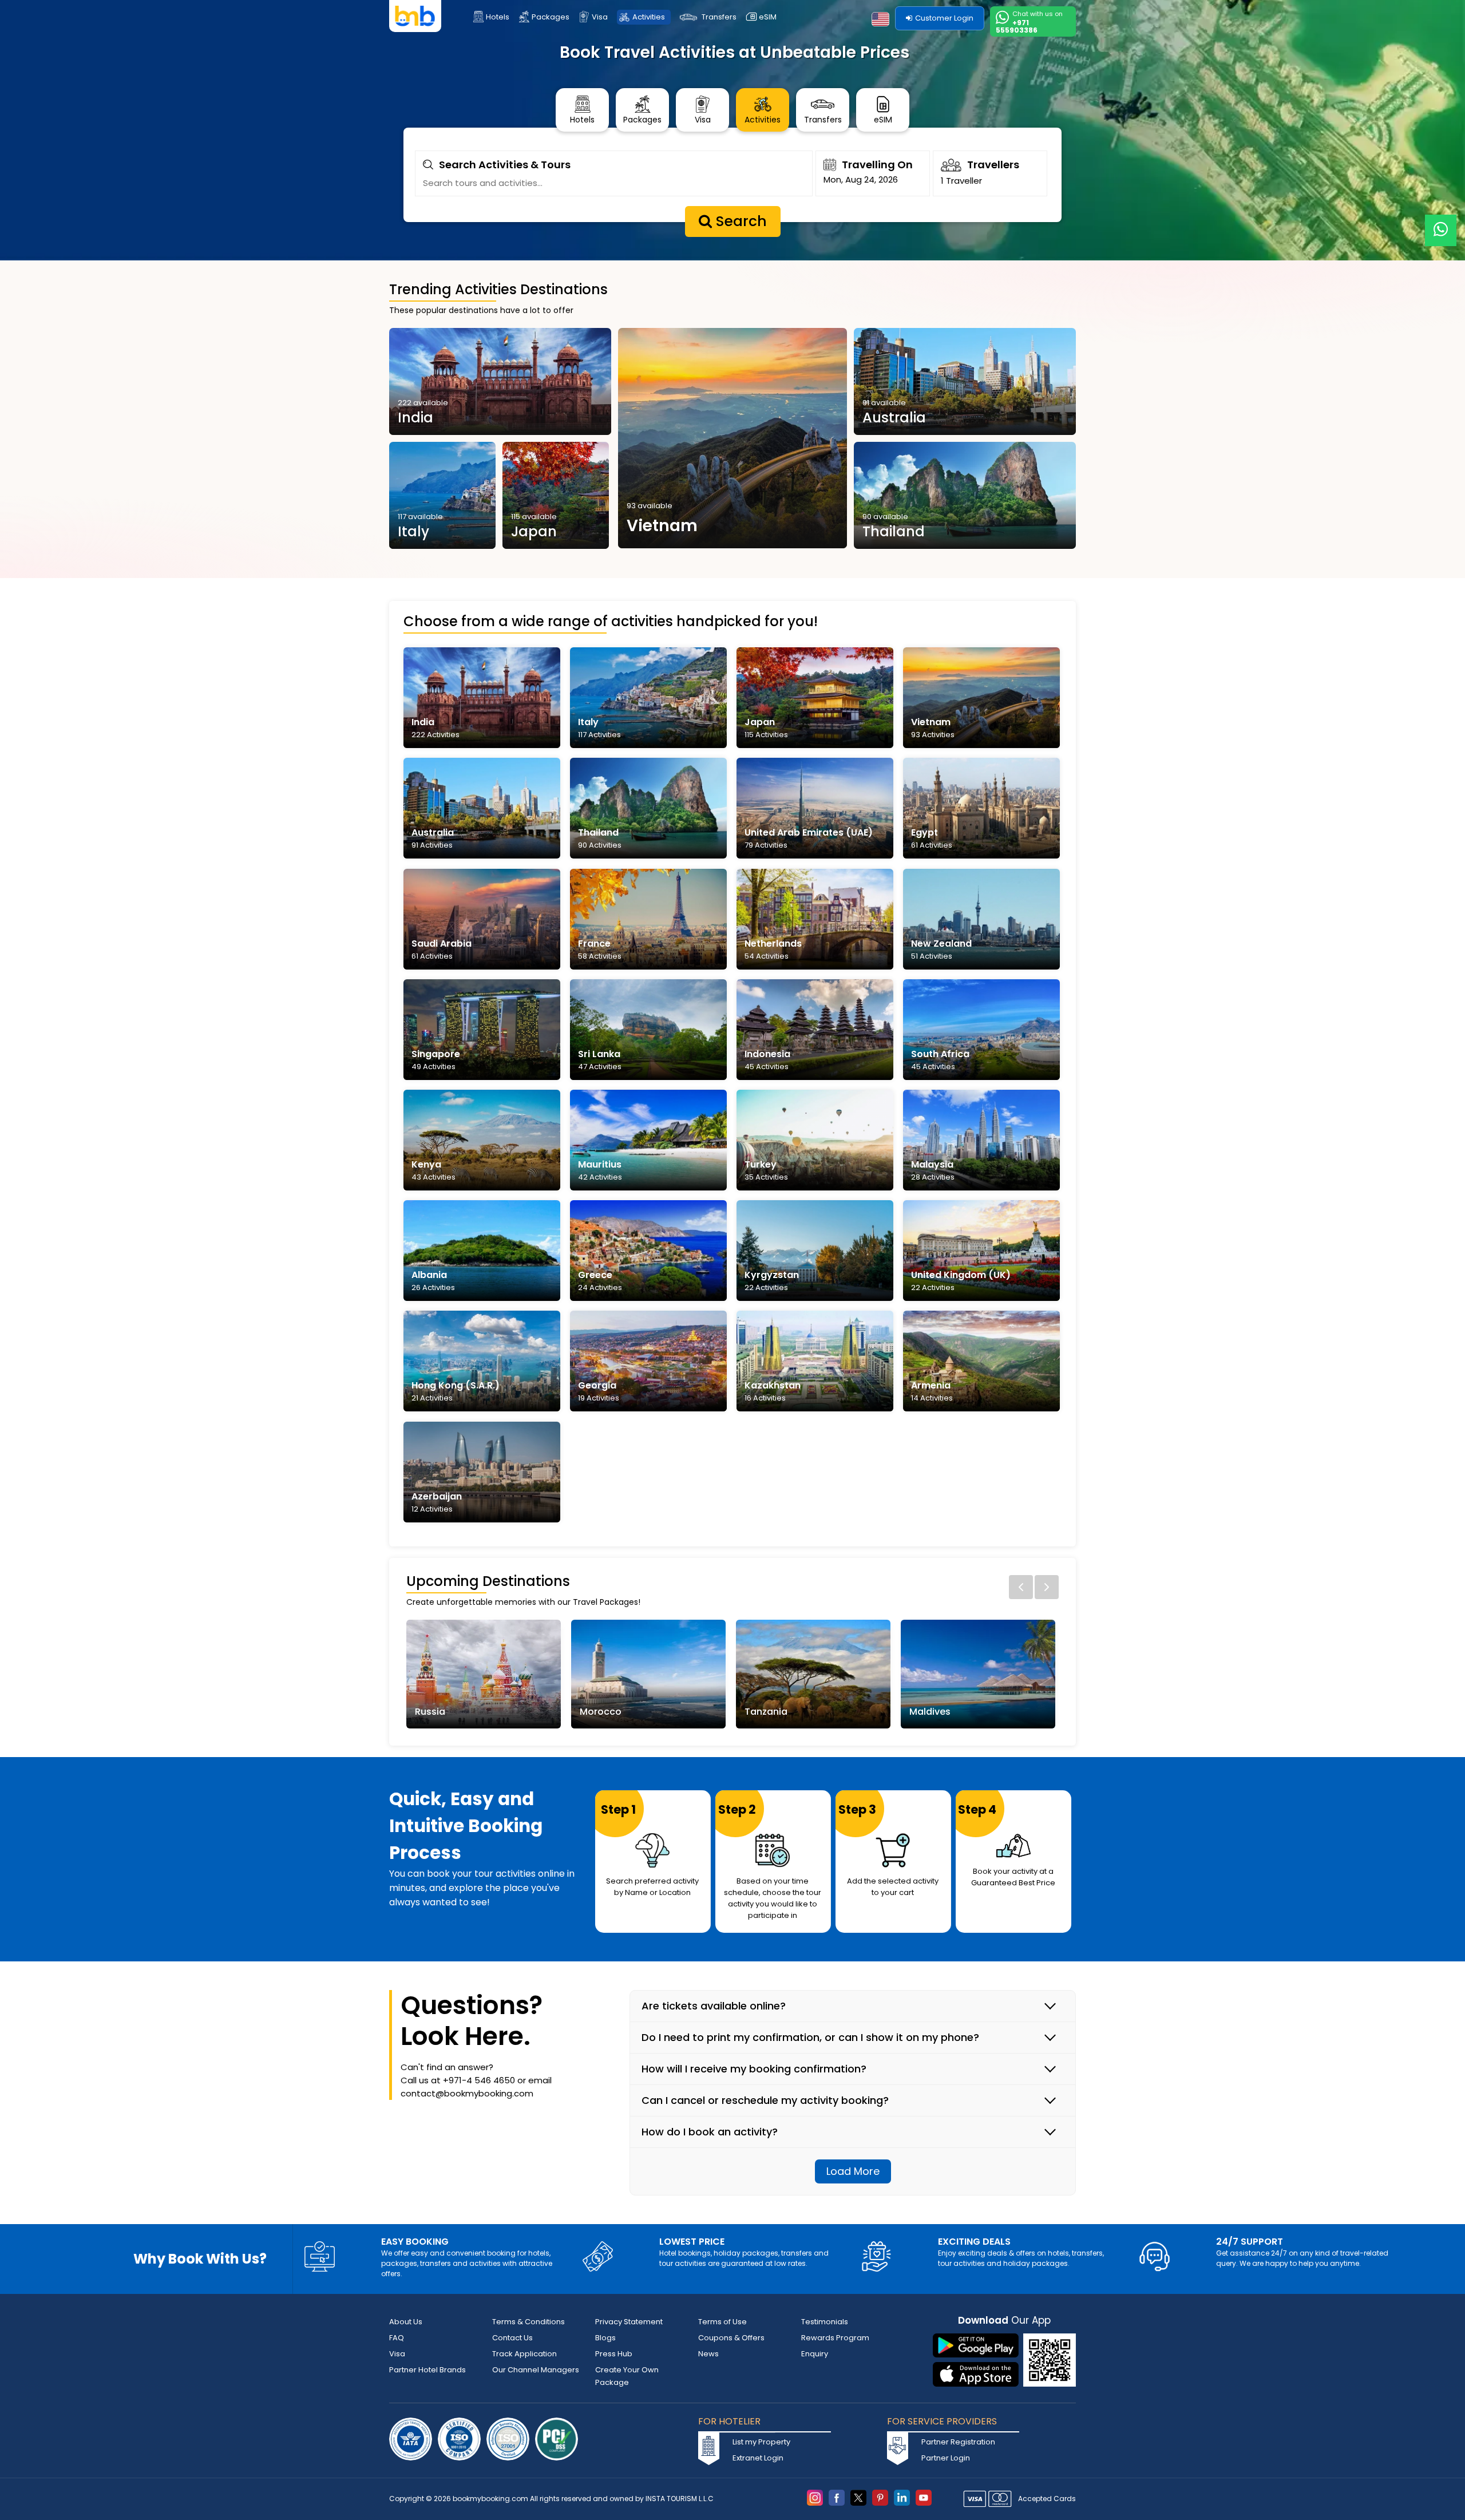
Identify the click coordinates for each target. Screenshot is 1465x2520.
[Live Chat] (1441, 223)
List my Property (761, 2442)
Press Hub (614, 2354)
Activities (649, 17)
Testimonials (825, 2322)
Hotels (498, 17)
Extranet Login (758, 2458)
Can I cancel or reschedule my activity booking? (765, 2100)
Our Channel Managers (536, 2370)
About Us (406, 2322)
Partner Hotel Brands (427, 2370)
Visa (600, 17)
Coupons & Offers (731, 2338)
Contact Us (512, 2338)
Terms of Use (722, 2322)
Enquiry (815, 2354)
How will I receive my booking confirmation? (754, 2069)
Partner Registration (958, 2442)
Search (739, 221)
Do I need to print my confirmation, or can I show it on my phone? (810, 2038)
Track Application (524, 2354)
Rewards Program (835, 2338)
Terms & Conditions (528, 2322)
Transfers (719, 17)
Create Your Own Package (627, 2376)
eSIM (768, 17)
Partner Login (946, 2458)
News (708, 2354)
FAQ (397, 2338)
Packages (551, 17)
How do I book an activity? (710, 2132)
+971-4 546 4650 (479, 2080)
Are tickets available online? (714, 2006)
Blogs (605, 2338)
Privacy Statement (629, 2322)
